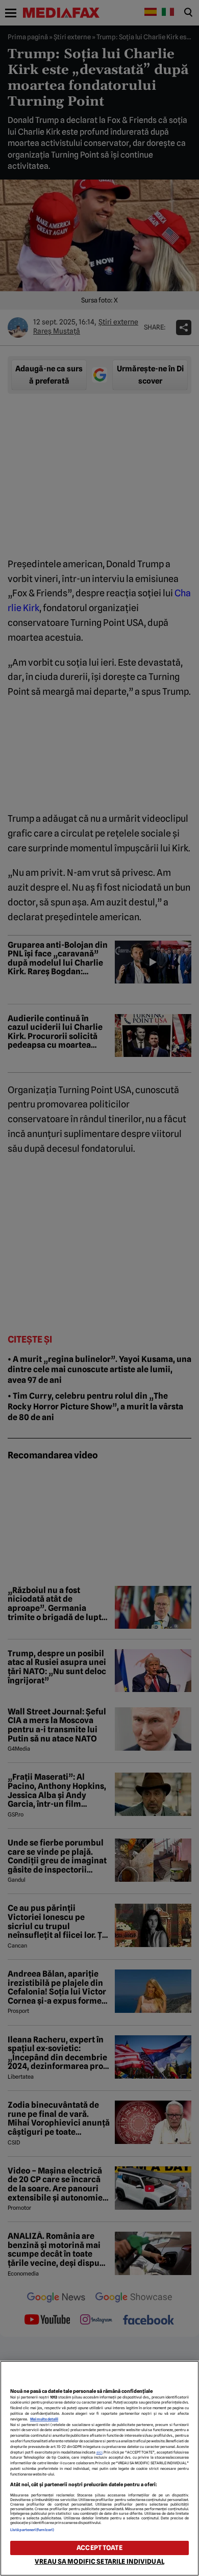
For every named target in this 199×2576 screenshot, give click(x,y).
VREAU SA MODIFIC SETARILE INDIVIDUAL (99, 2561)
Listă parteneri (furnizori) (32, 2530)
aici (99, 2452)
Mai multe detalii (44, 2419)
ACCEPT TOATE (99, 2548)
